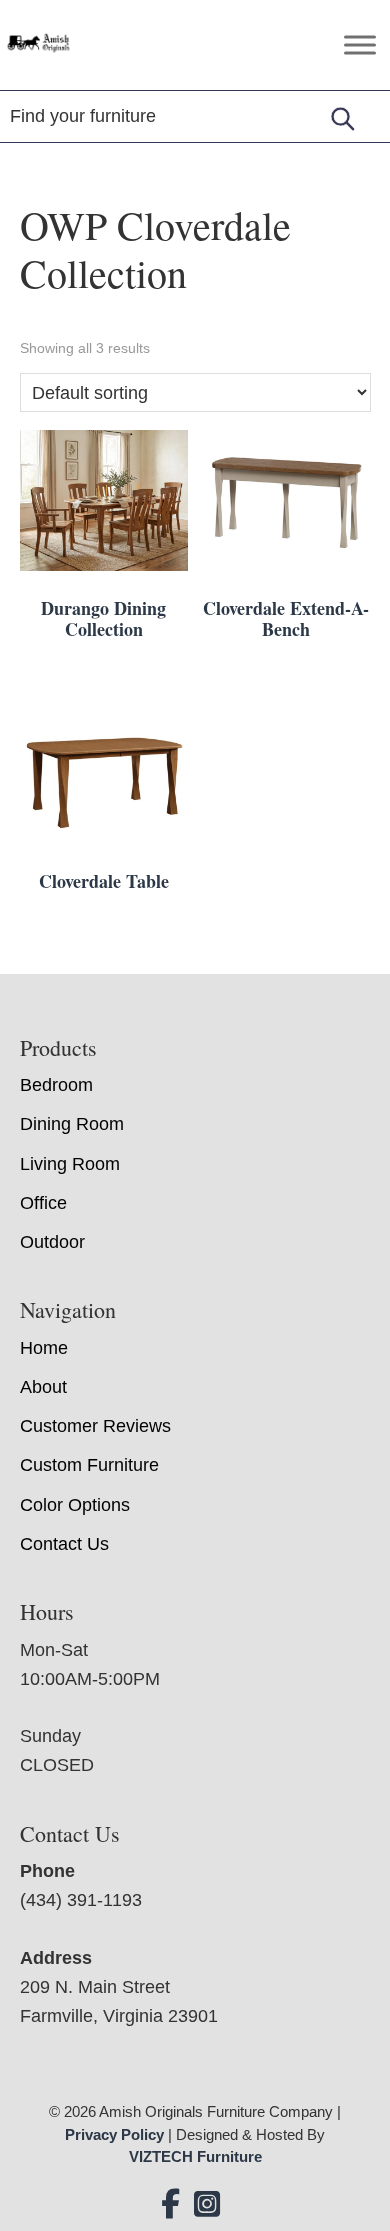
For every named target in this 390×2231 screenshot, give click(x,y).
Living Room (70, 1164)
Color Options (75, 1505)
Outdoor (52, 1242)
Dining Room (72, 1124)
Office (43, 1203)
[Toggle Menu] (360, 44)
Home (44, 1348)
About (43, 1387)
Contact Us (64, 1544)
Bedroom (56, 1085)
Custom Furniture (89, 1465)
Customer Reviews (95, 1426)
